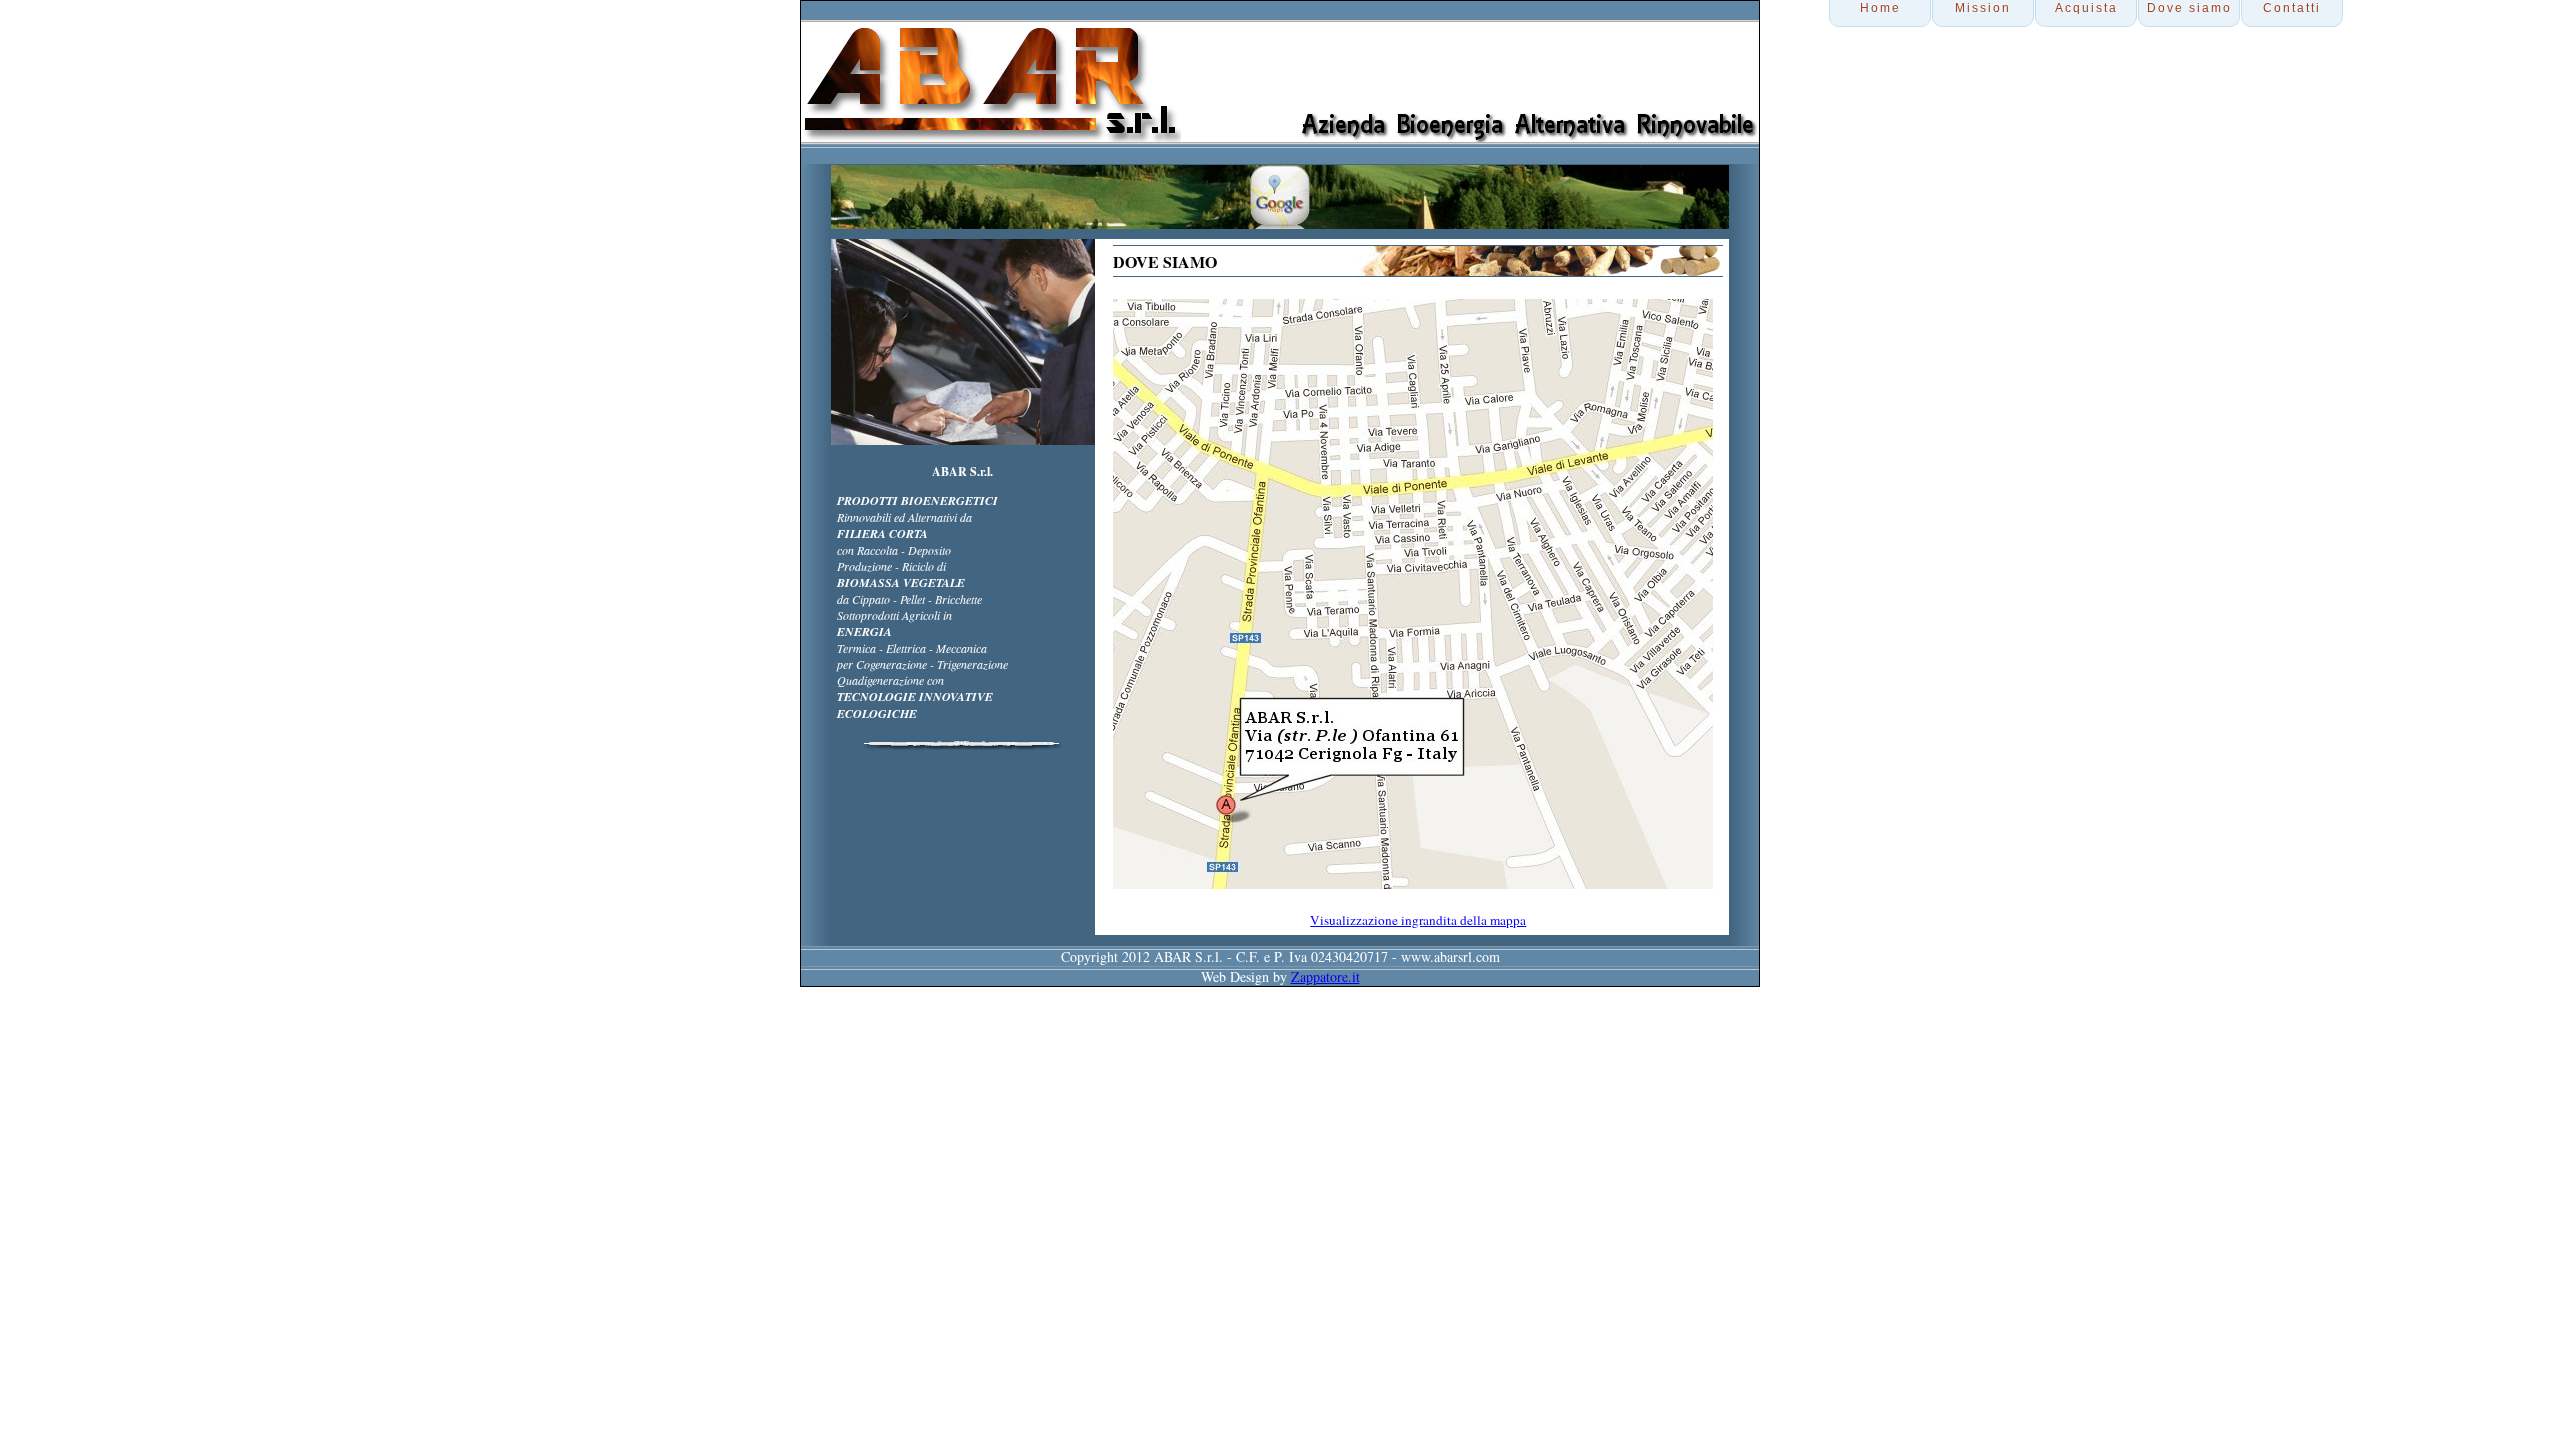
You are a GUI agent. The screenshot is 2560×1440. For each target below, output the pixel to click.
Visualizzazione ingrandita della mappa (1418, 920)
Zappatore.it (1325, 976)
